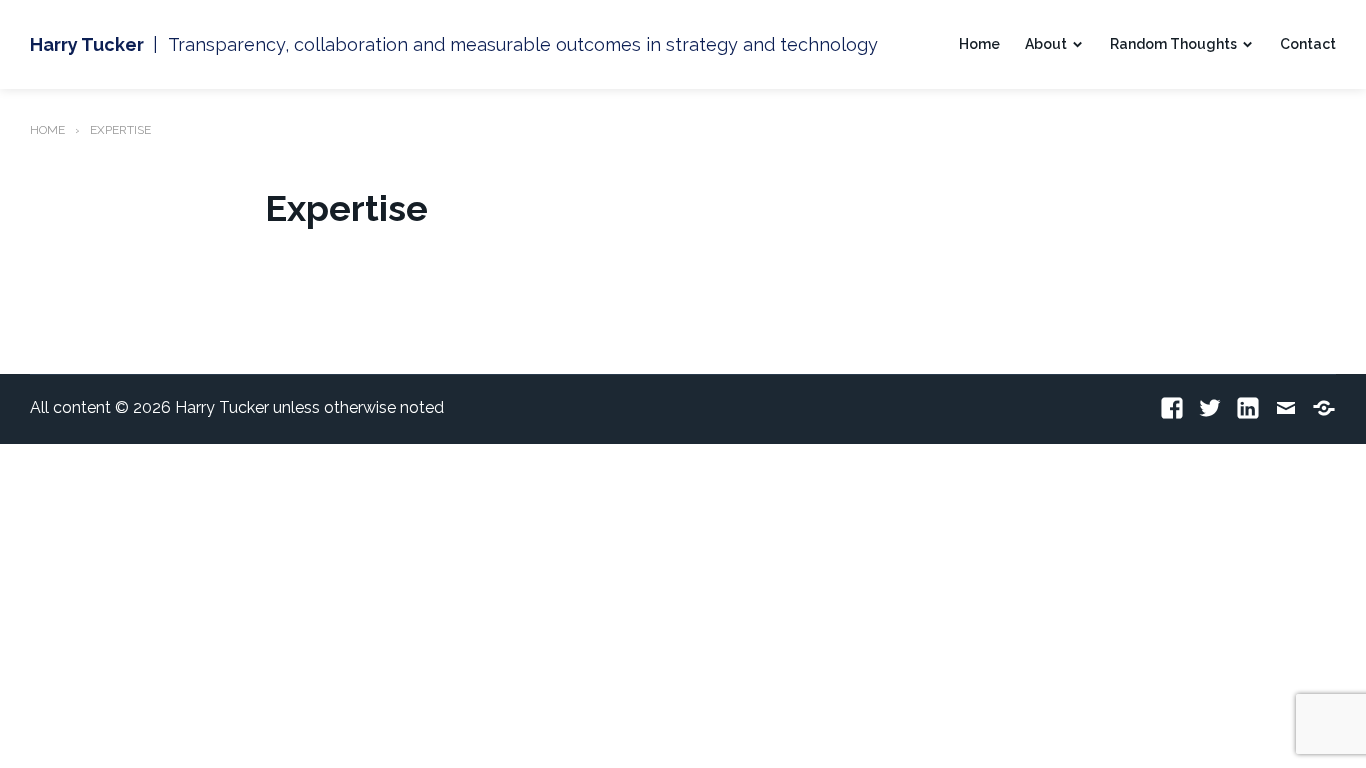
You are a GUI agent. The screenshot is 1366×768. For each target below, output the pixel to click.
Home (979, 44)
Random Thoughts (1173, 44)
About (1046, 44)
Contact (1308, 44)
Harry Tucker (87, 44)
